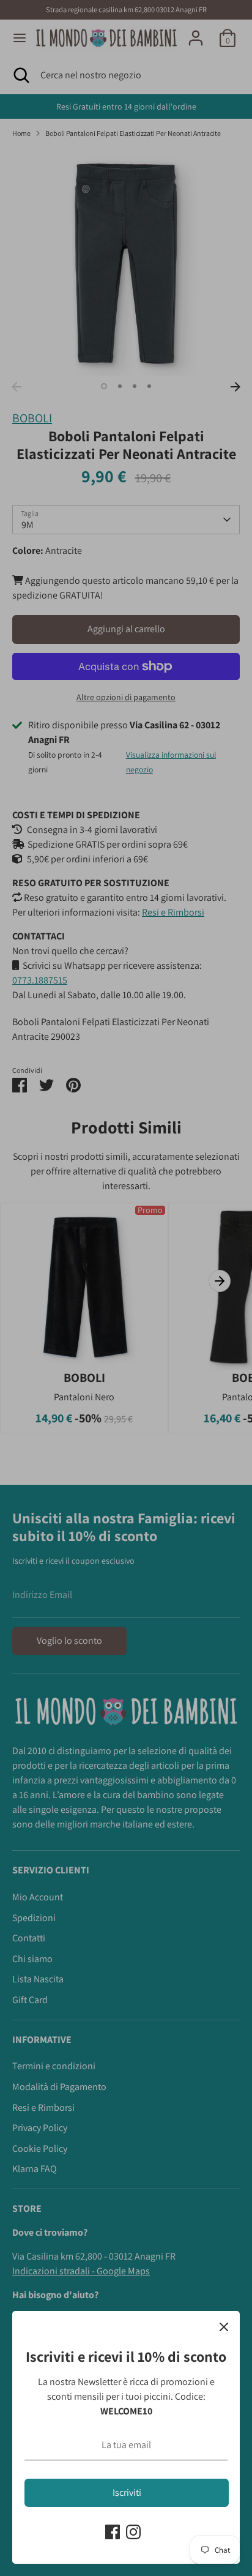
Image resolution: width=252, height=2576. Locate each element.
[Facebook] (113, 2532)
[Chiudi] (224, 2327)
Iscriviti (127, 2492)
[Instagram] (133, 2532)
